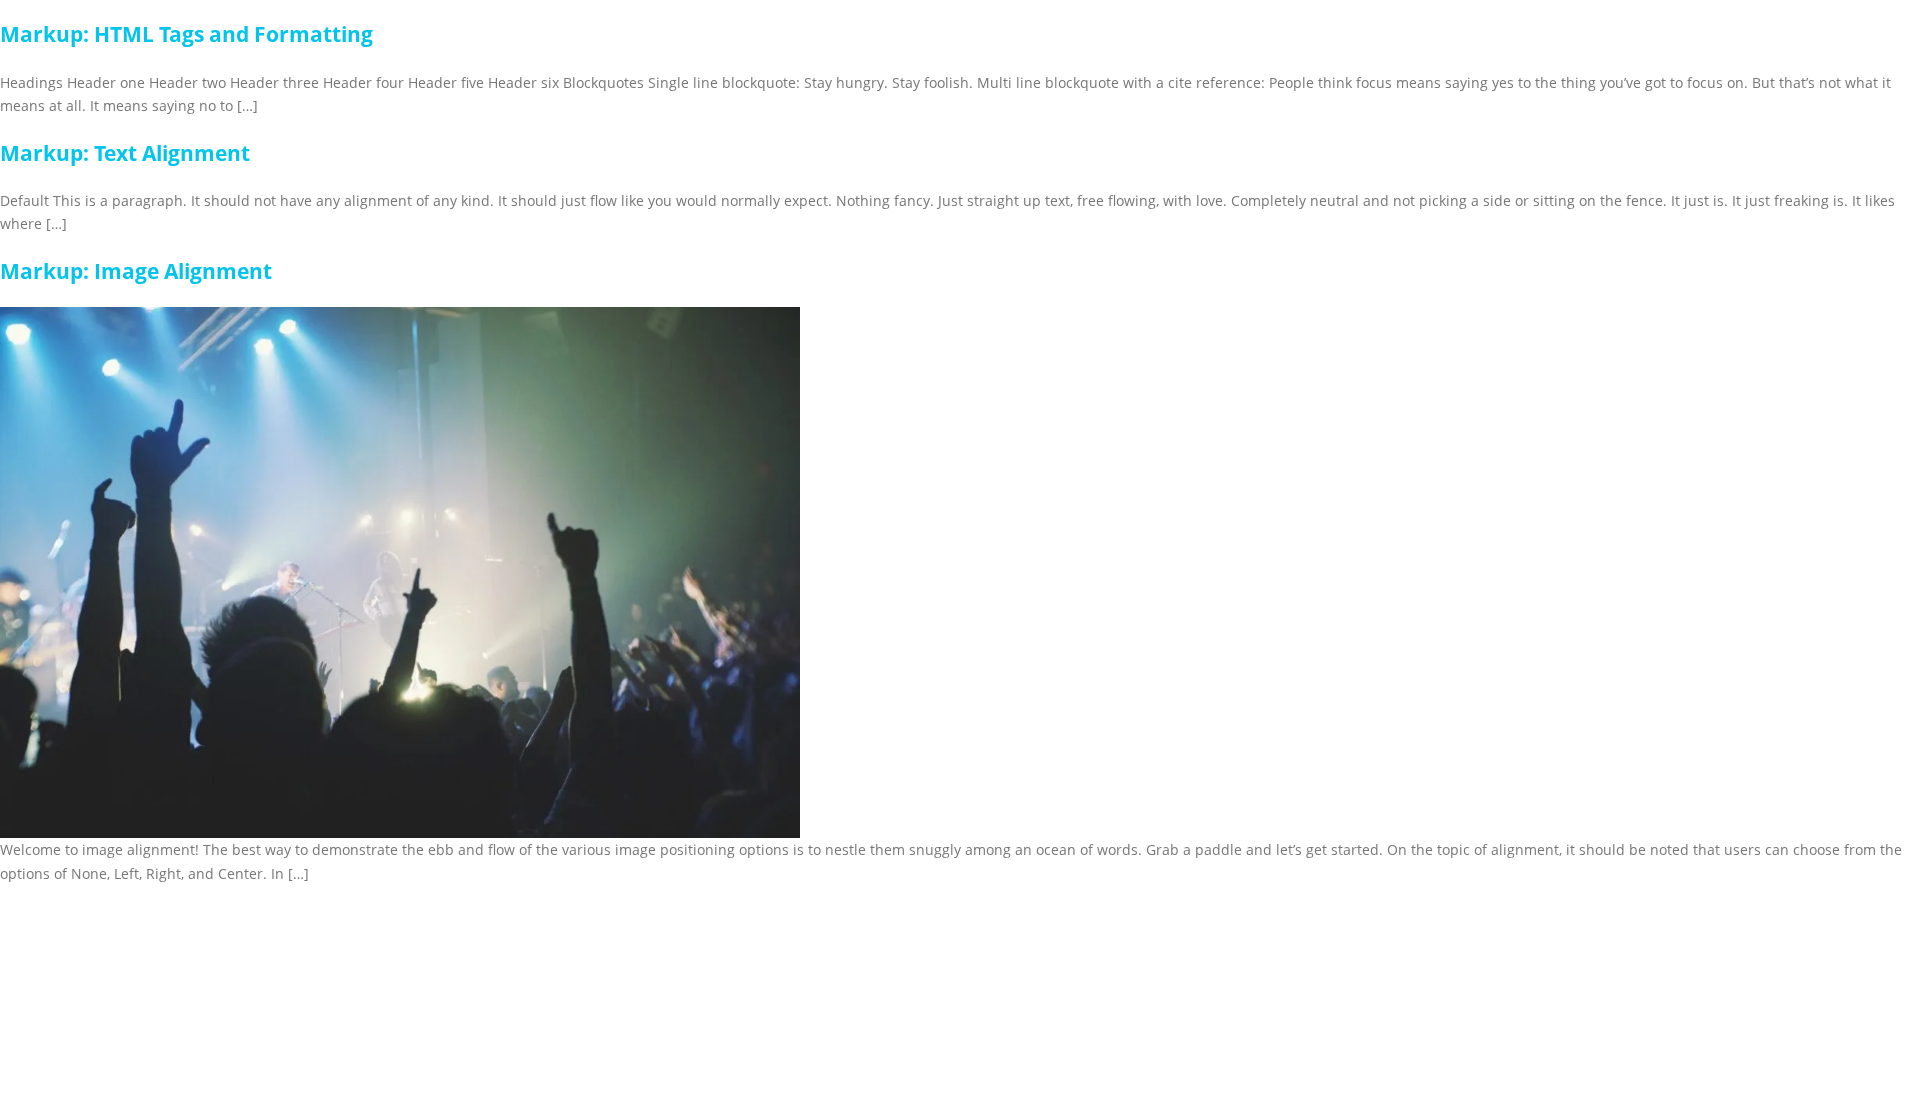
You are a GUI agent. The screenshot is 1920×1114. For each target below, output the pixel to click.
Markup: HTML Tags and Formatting (186, 34)
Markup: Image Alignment (136, 271)
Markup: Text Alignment (125, 153)
